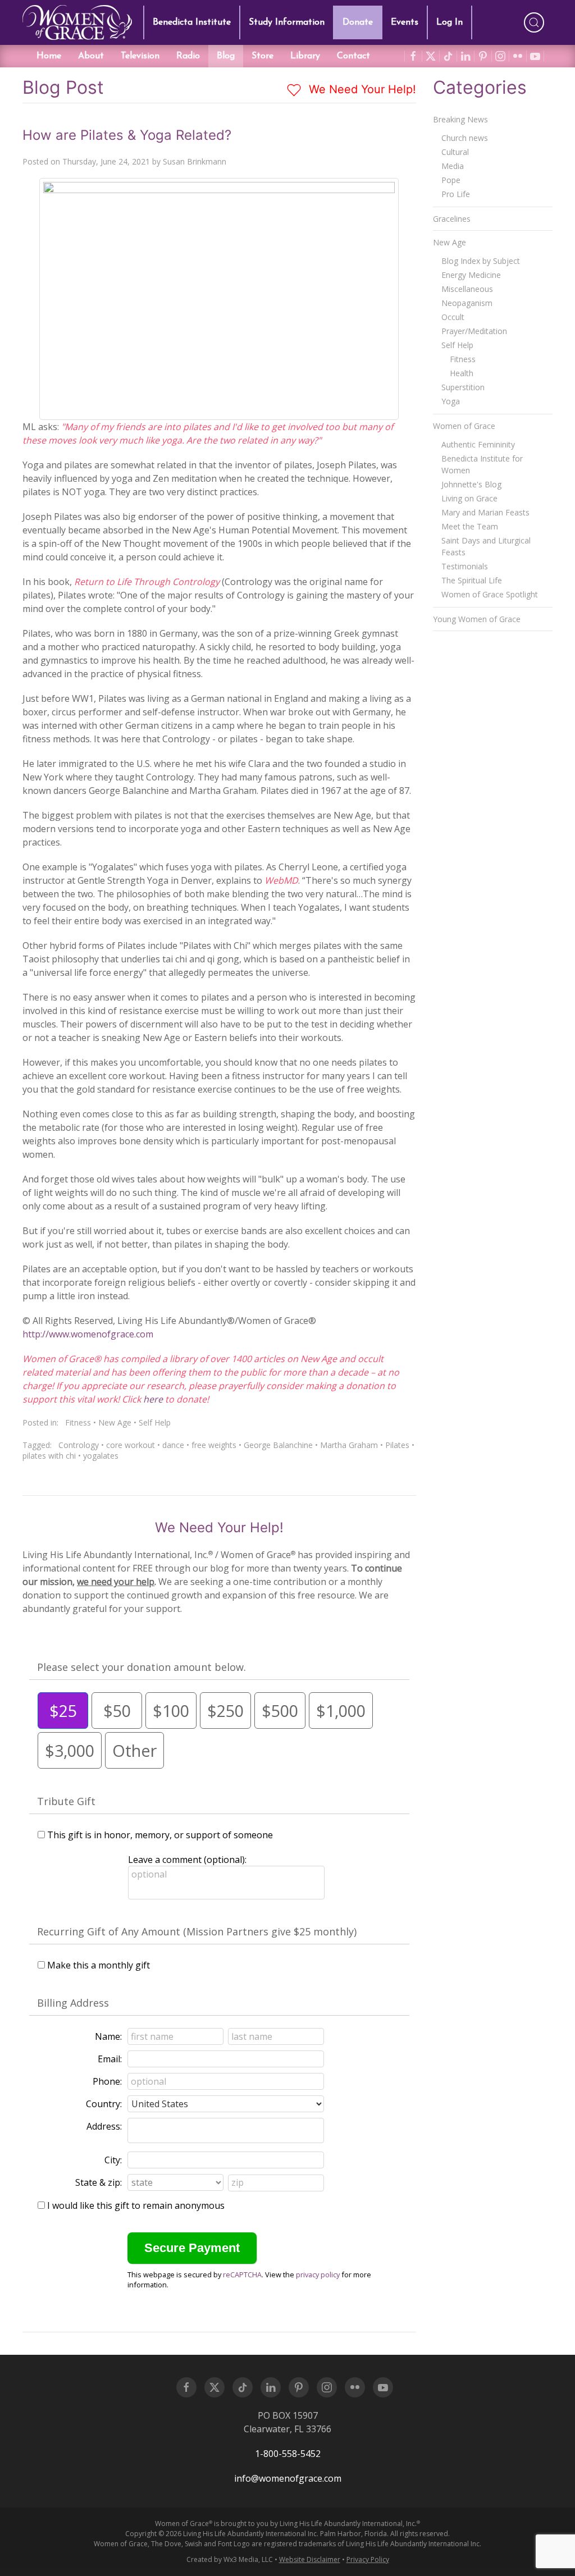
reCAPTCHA (242, 2274)
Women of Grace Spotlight (490, 594)
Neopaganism (467, 303)
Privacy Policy (368, 2559)
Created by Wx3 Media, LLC (230, 2559)
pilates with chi (49, 1456)
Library (305, 56)
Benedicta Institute (192, 22)
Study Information (287, 22)
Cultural (455, 152)
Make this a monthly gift (99, 1965)
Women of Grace (464, 426)
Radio (188, 56)
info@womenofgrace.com (288, 2478)
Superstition (463, 387)
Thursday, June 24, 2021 (106, 161)
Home (49, 56)
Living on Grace (469, 498)
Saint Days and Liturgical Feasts (486, 546)
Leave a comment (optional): (187, 1860)
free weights (214, 1445)
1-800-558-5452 (288, 2454)
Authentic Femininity (478, 444)
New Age (115, 1422)
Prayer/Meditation (474, 331)
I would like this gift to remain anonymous (136, 2205)
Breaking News (460, 119)
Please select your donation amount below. (142, 1667)
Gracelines (452, 219)
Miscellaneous (467, 289)
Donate (358, 22)
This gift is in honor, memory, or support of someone (160, 1835)
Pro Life (456, 194)
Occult (453, 317)
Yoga (451, 401)
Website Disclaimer (310, 2559)
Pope (451, 180)
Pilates (397, 1445)
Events (405, 22)
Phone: (107, 2081)
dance (173, 1445)
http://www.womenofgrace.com (88, 1334)
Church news (465, 138)
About (91, 56)
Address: (104, 2126)
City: (113, 2160)
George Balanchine (278, 1445)
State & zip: (99, 2182)
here (153, 1399)
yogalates (101, 1456)
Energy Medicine (471, 275)
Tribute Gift (66, 1801)
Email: (110, 2059)
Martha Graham (349, 1445)
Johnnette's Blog (471, 484)
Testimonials (465, 566)
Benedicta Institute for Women (482, 464)
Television (140, 56)
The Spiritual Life (472, 580)
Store (263, 56)
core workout (131, 1445)
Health (462, 373)
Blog (226, 56)
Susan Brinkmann (195, 161)
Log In (449, 22)
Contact (353, 56)
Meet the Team (470, 526)
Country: (104, 2104)
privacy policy (318, 2274)
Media (453, 166)
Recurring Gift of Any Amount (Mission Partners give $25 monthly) (197, 1931)
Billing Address (73, 2003)
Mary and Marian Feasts (485, 512)
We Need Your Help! (361, 89)
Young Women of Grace (477, 619)
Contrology (79, 1445)
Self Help (155, 1422)
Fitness (78, 1422)
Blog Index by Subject (481, 261)
